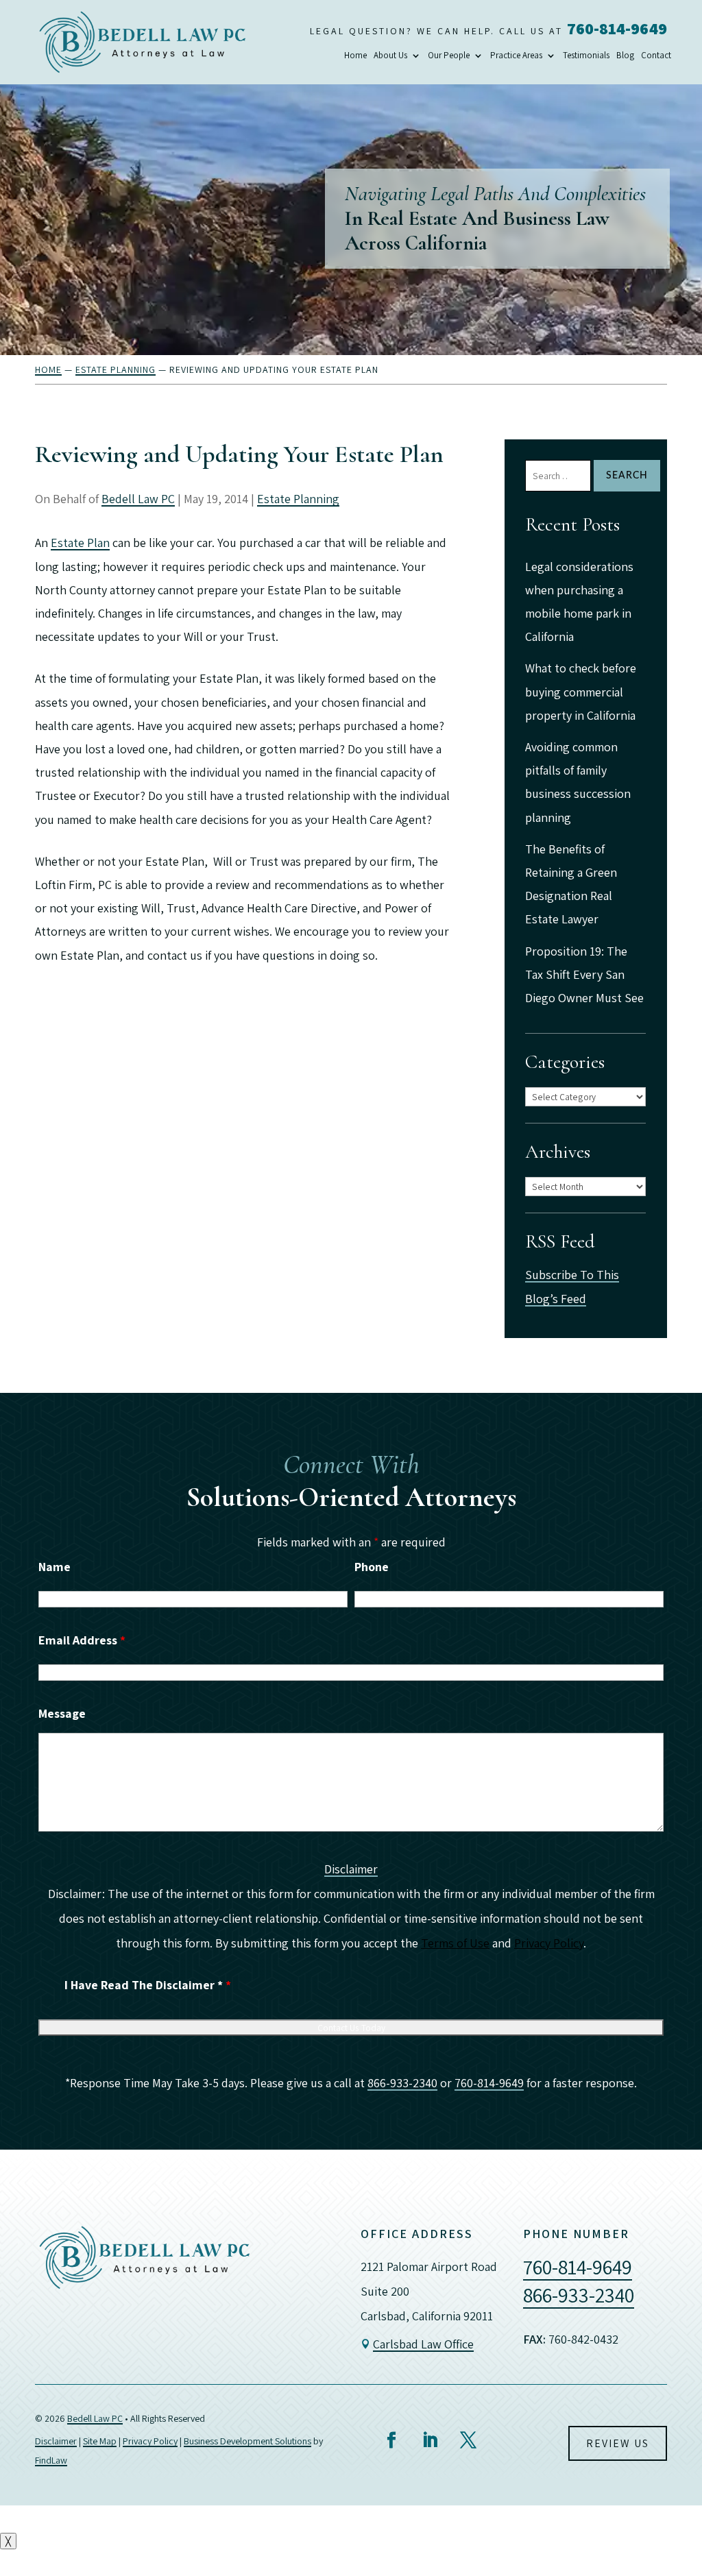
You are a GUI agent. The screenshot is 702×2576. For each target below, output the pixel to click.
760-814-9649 (617, 28)
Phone (372, 1567)
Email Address (82, 1640)
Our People (449, 56)
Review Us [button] (618, 2443)
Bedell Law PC (138, 499)
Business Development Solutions (247, 2441)
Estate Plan (80, 543)
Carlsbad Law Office (423, 2344)
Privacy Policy (549, 1943)
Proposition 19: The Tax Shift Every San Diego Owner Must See (584, 974)
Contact (656, 56)
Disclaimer (351, 1869)
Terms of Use (455, 1943)
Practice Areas (516, 56)
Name (55, 1567)
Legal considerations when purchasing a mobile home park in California (579, 602)
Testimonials (586, 56)
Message (62, 1713)
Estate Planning (298, 499)
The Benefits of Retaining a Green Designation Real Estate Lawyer (571, 884)
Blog (625, 56)
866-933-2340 (402, 2083)
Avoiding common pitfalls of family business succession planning (578, 782)
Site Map (100, 2441)
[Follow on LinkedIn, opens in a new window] (430, 2440)
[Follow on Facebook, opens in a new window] (391, 2440)
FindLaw (51, 2460)
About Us (390, 56)
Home (355, 56)
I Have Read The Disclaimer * (148, 1985)
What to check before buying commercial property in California (581, 691)
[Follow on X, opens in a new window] (468, 2440)
